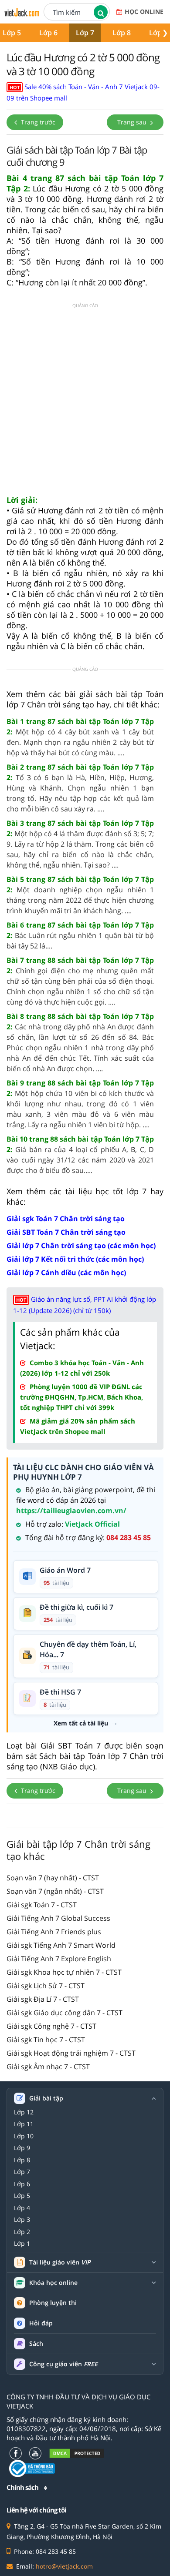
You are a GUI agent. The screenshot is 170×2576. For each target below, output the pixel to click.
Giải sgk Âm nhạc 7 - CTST (48, 2067)
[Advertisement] (85, 403)
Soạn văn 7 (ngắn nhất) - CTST (55, 1891)
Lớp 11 (24, 2124)
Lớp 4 (22, 2208)
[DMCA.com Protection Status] (77, 2453)
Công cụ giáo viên (63, 2364)
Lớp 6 (48, 33)
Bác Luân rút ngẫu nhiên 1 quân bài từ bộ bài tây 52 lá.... (80, 935)
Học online (144, 12)
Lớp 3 (22, 2220)
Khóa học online (53, 2283)
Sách (36, 2343)
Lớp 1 (22, 2244)
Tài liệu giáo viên (60, 2262)
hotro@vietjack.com (64, 2566)
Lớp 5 (22, 2196)
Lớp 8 (122, 33)
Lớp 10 (24, 2136)
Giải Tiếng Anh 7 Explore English (59, 1959)
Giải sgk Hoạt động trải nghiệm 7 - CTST (71, 2053)
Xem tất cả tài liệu (81, 1723)
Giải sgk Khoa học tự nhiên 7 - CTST (64, 1972)
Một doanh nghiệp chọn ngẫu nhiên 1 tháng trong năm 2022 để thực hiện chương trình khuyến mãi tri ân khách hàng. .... (80, 895)
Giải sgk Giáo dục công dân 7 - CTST (65, 2013)
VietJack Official (92, 1524)
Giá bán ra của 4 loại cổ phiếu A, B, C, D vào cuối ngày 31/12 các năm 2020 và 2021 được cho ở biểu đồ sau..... (80, 1155)
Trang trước (37, 122)
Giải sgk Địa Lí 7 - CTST (43, 1999)
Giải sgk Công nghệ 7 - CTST (51, 2026)
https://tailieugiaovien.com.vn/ (71, 1511)
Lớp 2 (22, 2232)
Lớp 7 (85, 33)
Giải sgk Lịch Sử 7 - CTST (46, 1986)
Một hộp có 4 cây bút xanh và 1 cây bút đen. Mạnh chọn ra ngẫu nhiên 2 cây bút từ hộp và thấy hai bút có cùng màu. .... (80, 737)
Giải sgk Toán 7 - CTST (42, 1905)
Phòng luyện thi (53, 2303)
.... (80, 788)
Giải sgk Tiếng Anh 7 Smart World (61, 1945)
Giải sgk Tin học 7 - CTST (46, 2040)
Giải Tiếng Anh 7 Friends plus (54, 1932)
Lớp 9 (22, 2148)
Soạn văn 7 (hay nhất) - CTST (53, 1878)
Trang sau (133, 122)
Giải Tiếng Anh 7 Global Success (58, 1918)
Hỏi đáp (41, 2323)
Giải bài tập (46, 2098)
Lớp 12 (24, 2112)
